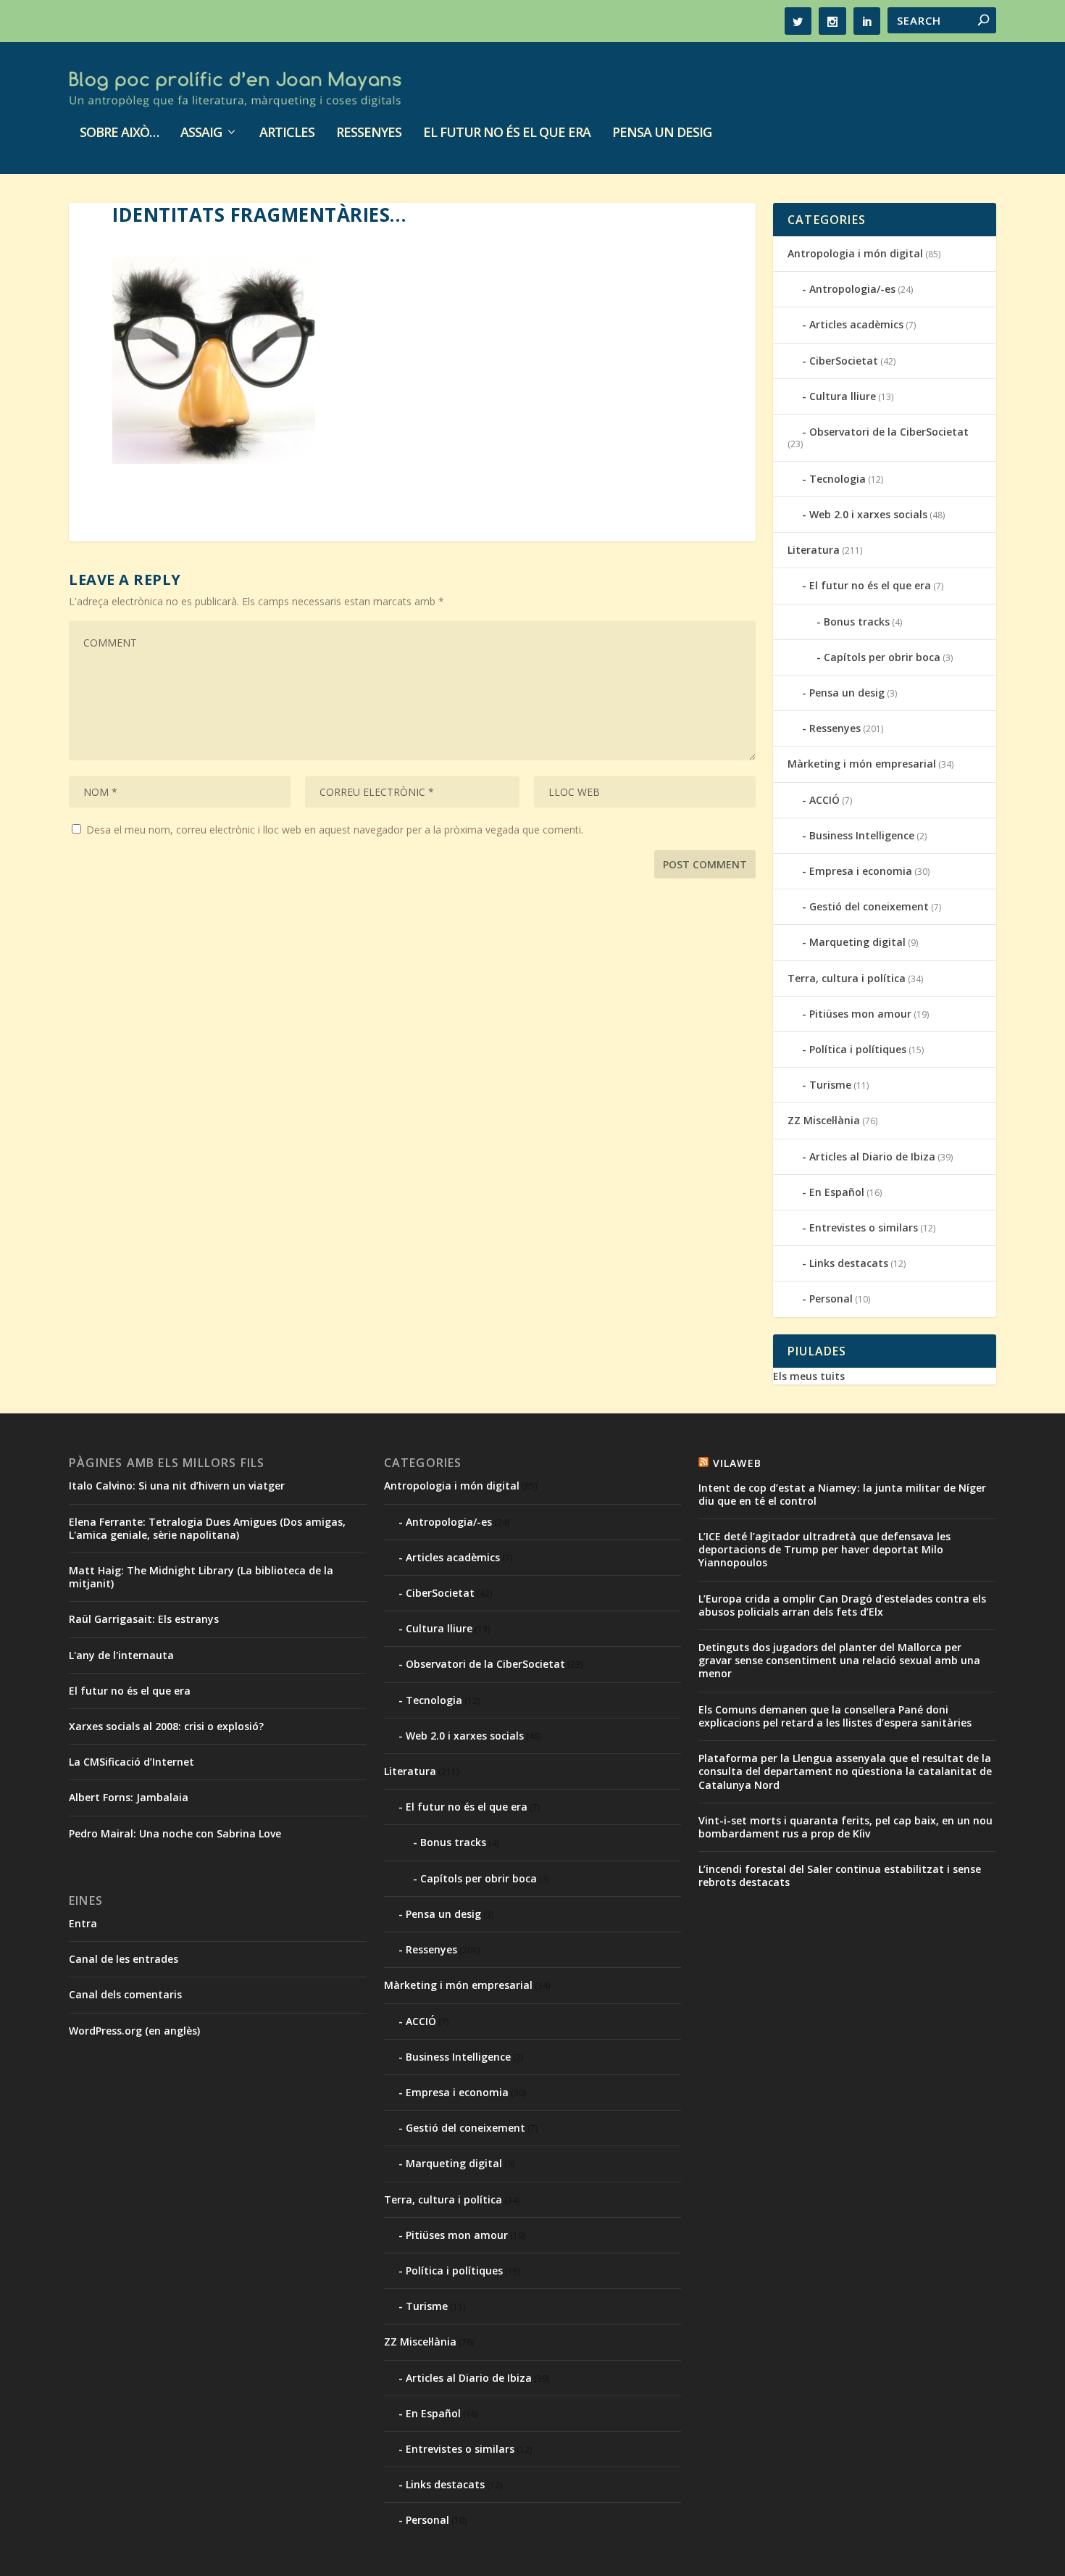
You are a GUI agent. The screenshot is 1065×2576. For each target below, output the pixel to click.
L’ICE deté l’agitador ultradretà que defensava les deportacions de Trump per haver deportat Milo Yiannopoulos (824, 1549)
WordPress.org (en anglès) (134, 2031)
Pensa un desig (662, 133)
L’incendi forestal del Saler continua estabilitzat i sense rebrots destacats (840, 1875)
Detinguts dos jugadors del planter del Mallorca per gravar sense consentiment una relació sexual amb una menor (839, 1660)
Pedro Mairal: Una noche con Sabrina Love (175, 1833)
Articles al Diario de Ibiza (872, 1156)
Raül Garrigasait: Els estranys (144, 1619)
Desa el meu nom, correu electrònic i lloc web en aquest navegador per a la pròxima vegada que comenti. (335, 830)
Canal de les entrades (124, 1959)
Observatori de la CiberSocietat (889, 432)
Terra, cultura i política (847, 978)
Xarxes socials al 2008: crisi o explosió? (166, 1726)
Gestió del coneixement (869, 906)
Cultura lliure (843, 396)
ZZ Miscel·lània (824, 1120)
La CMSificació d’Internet (131, 1762)
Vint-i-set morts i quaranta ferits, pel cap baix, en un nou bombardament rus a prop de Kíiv (845, 1827)
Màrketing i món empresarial (862, 764)
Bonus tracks (857, 622)
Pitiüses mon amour (860, 1014)
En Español (837, 1192)
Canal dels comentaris (125, 1994)
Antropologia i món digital (855, 253)
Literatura (814, 550)
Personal (831, 1299)
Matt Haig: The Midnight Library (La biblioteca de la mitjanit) (201, 1577)
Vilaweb (737, 1463)
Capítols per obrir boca (882, 657)
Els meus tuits (809, 1376)
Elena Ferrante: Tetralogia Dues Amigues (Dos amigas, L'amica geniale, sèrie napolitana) (207, 1528)
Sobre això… (119, 133)
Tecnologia (838, 479)
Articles (287, 133)
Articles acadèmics (856, 324)
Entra (83, 1923)
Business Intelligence (862, 835)
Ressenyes (369, 133)
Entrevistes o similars (864, 1227)
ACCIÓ (824, 800)
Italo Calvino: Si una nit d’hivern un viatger (177, 1486)
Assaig (201, 133)
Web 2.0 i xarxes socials (868, 514)
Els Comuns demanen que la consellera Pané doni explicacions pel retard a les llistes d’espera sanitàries (835, 1716)
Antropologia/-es (852, 289)
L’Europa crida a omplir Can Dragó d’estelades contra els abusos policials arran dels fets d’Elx (842, 1605)
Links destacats (849, 1263)
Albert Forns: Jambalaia (129, 1797)
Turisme (830, 1085)
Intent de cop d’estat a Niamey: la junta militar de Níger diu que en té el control (842, 1494)
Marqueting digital (857, 942)
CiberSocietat (844, 361)
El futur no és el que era (507, 133)
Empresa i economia (861, 871)
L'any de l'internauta (121, 1655)
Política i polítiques (858, 1049)
